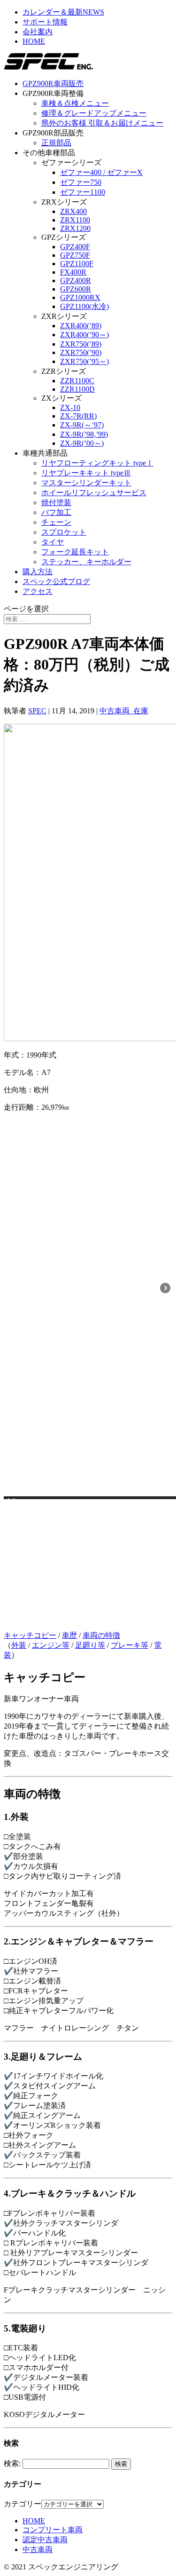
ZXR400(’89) (81, 326)
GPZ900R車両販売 (53, 83)
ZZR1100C (77, 381)
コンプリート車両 (53, 2530)
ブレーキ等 (130, 1645)
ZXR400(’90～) (84, 335)
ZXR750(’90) (81, 352)
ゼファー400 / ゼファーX (101, 172)
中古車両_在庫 (124, 711)
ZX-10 (70, 407)
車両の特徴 (101, 1635)
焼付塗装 (56, 502)
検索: (12, 2463)
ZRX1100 (75, 220)
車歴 (69, 1635)
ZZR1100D (77, 389)
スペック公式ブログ (56, 581)
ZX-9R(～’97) (82, 425)
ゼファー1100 (83, 192)
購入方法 (38, 572)
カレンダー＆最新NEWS (63, 12)
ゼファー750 (81, 182)
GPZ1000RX (80, 297)
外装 (19, 1645)
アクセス (38, 591)
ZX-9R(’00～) (82, 443)
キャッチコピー (30, 1635)
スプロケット (64, 532)
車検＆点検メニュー (75, 103)
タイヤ (53, 542)
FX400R (73, 272)
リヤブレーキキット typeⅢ (86, 473)
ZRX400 (73, 211)
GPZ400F (75, 247)
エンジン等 (51, 1645)
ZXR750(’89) (81, 344)
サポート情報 (45, 22)
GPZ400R (76, 281)
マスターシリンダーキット (86, 483)
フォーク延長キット (75, 552)
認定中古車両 (45, 2540)
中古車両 (38, 2549)
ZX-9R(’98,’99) (84, 434)
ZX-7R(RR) (78, 416)
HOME (34, 41)
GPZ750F (75, 255)
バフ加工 (56, 512)
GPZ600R (76, 289)
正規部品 (56, 143)
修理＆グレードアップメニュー (94, 113)
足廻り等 (90, 1645)
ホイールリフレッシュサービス (94, 493)
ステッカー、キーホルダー (86, 562)
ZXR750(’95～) (84, 361)
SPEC (37, 711)
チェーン (56, 522)
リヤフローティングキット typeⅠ (97, 463)
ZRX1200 (75, 228)
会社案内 (38, 32)
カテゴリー (23, 2504)
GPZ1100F (77, 264)
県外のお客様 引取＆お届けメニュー (102, 123)
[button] (11, 1504)
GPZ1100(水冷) (84, 306)
